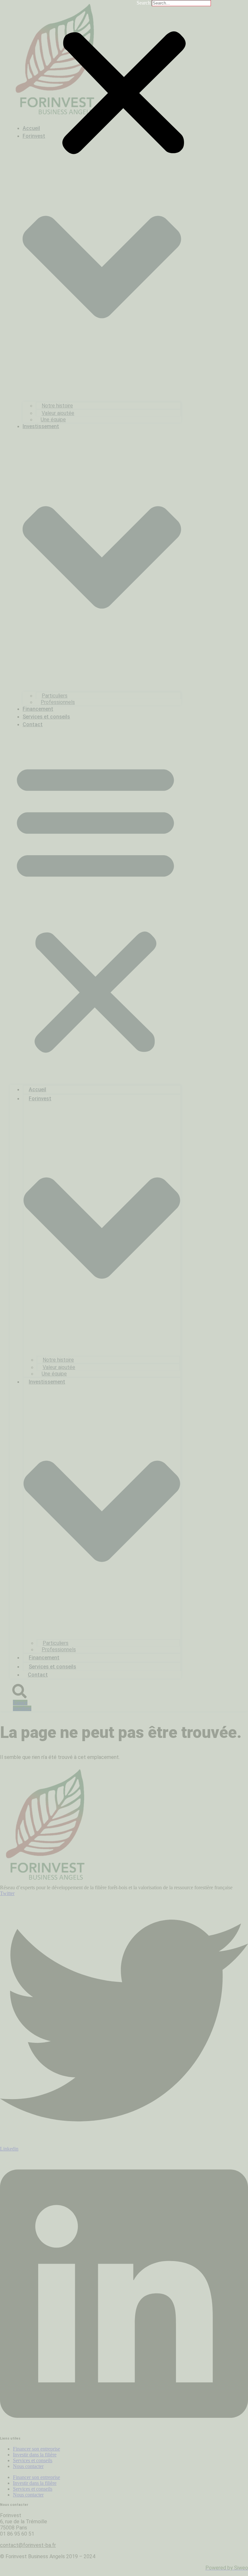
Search (144, 3)
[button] (124, 94)
